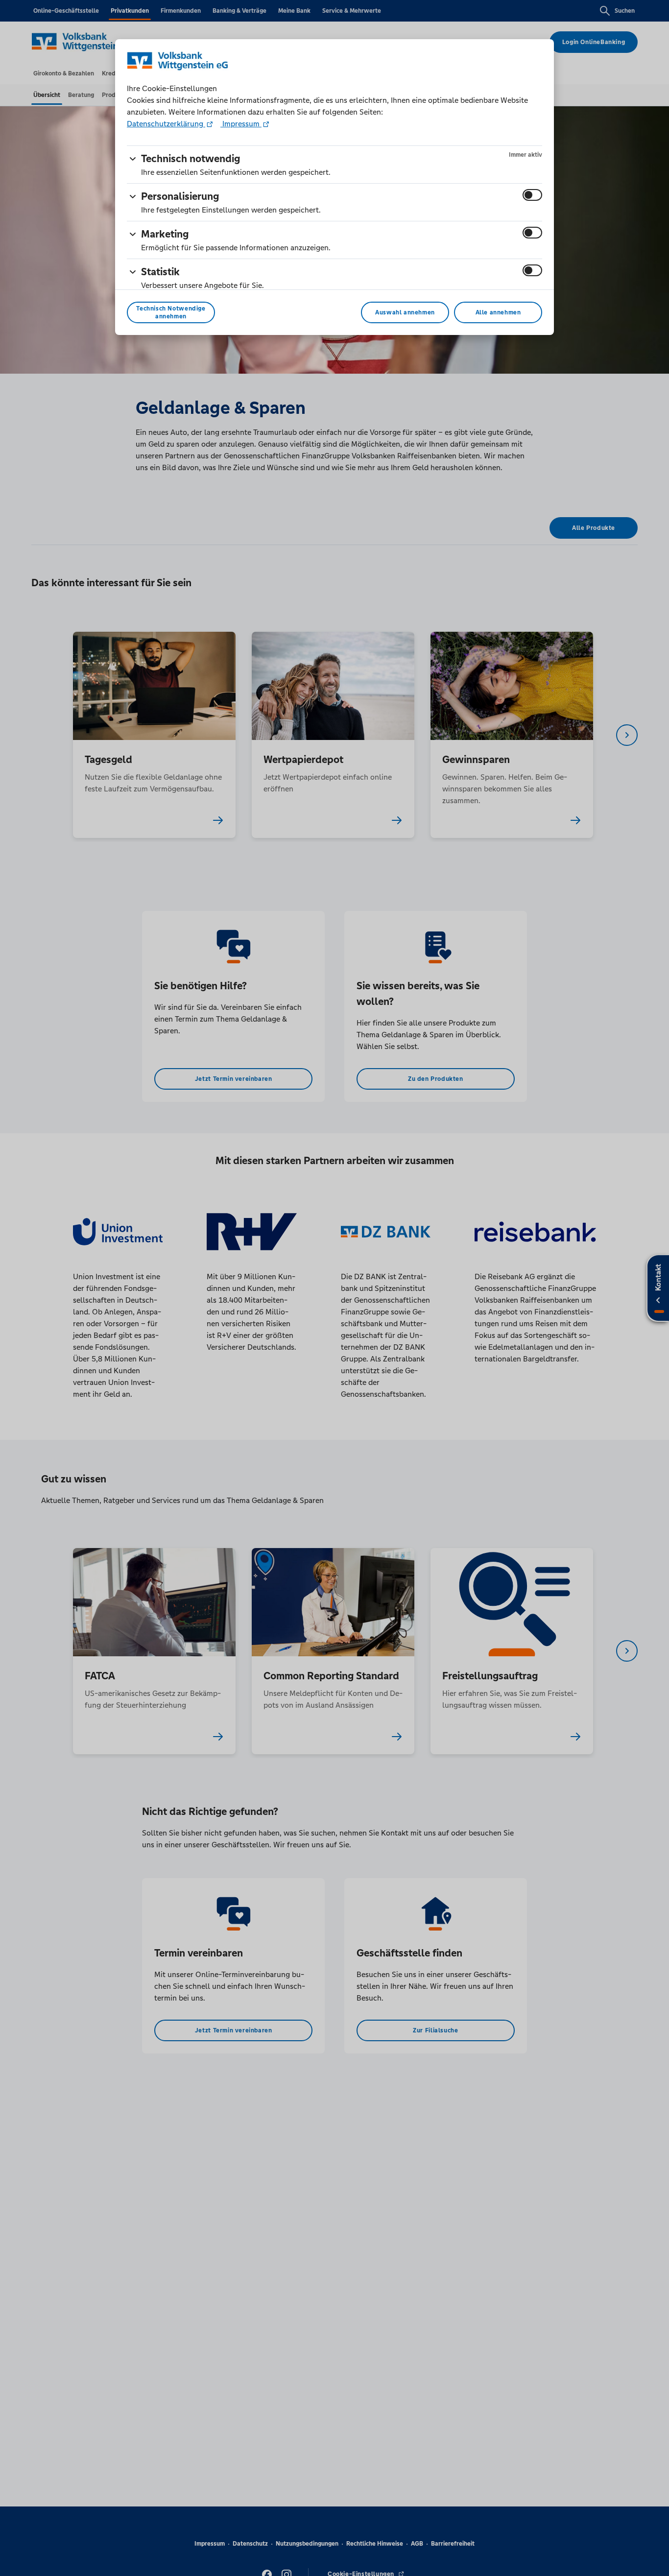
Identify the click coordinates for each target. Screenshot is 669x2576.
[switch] (532, 195)
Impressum (241, 124)
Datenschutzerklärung (166, 124)
